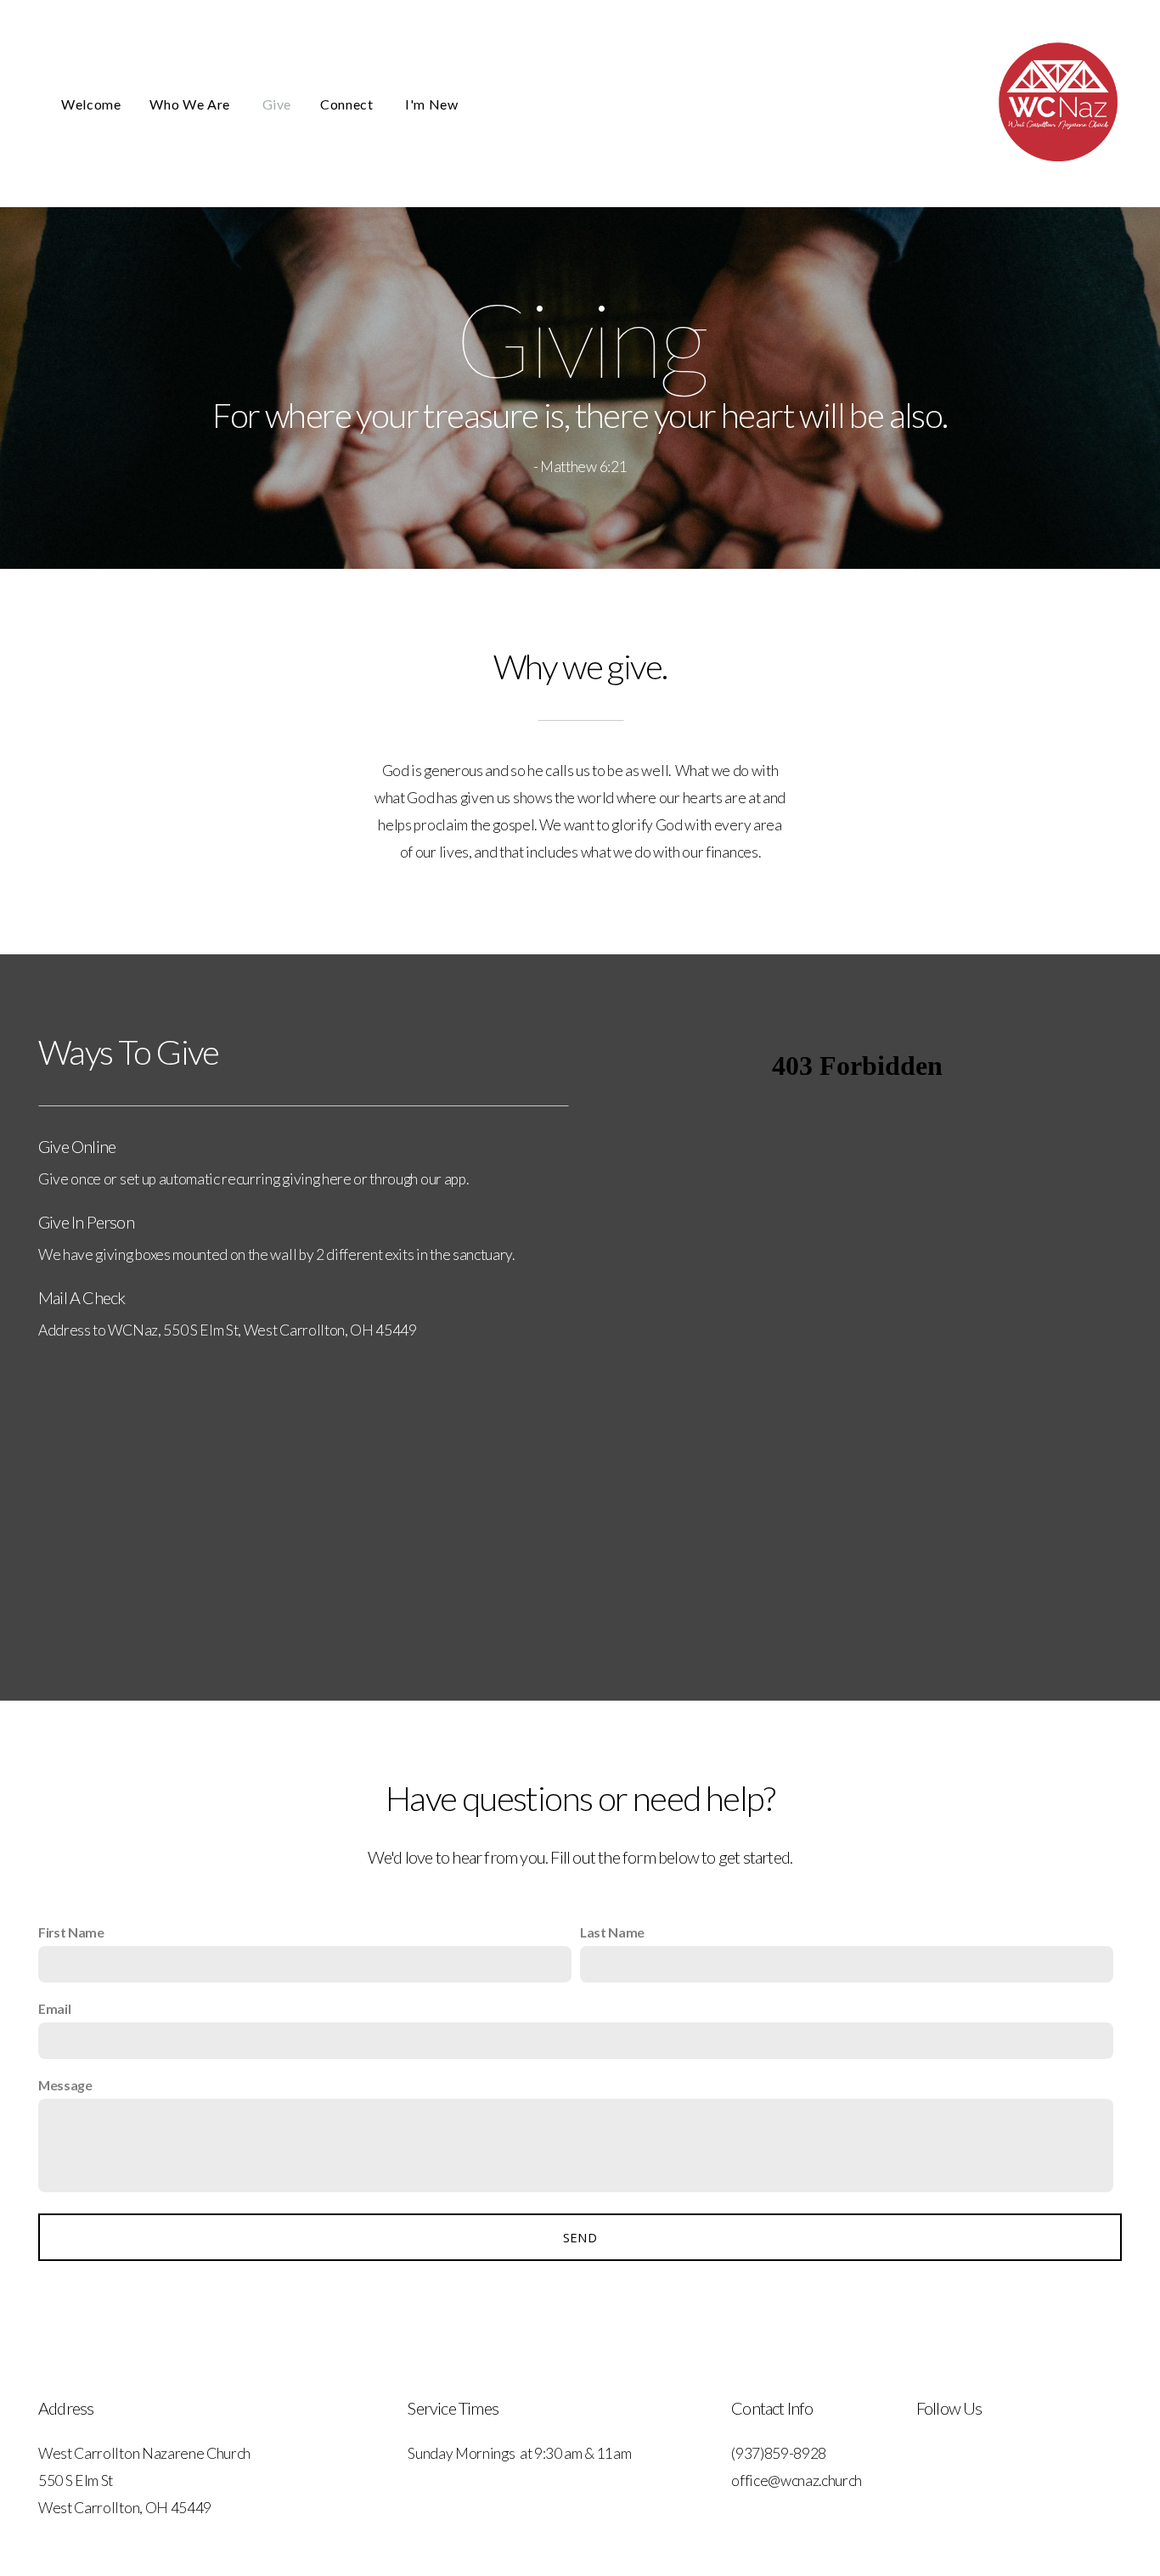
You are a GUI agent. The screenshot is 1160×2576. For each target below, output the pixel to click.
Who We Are (191, 104)
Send (580, 2237)
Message (65, 2085)
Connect (348, 104)
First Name (71, 1932)
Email (54, 2008)
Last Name (612, 1932)
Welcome (91, 104)
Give (277, 104)
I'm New (431, 104)
